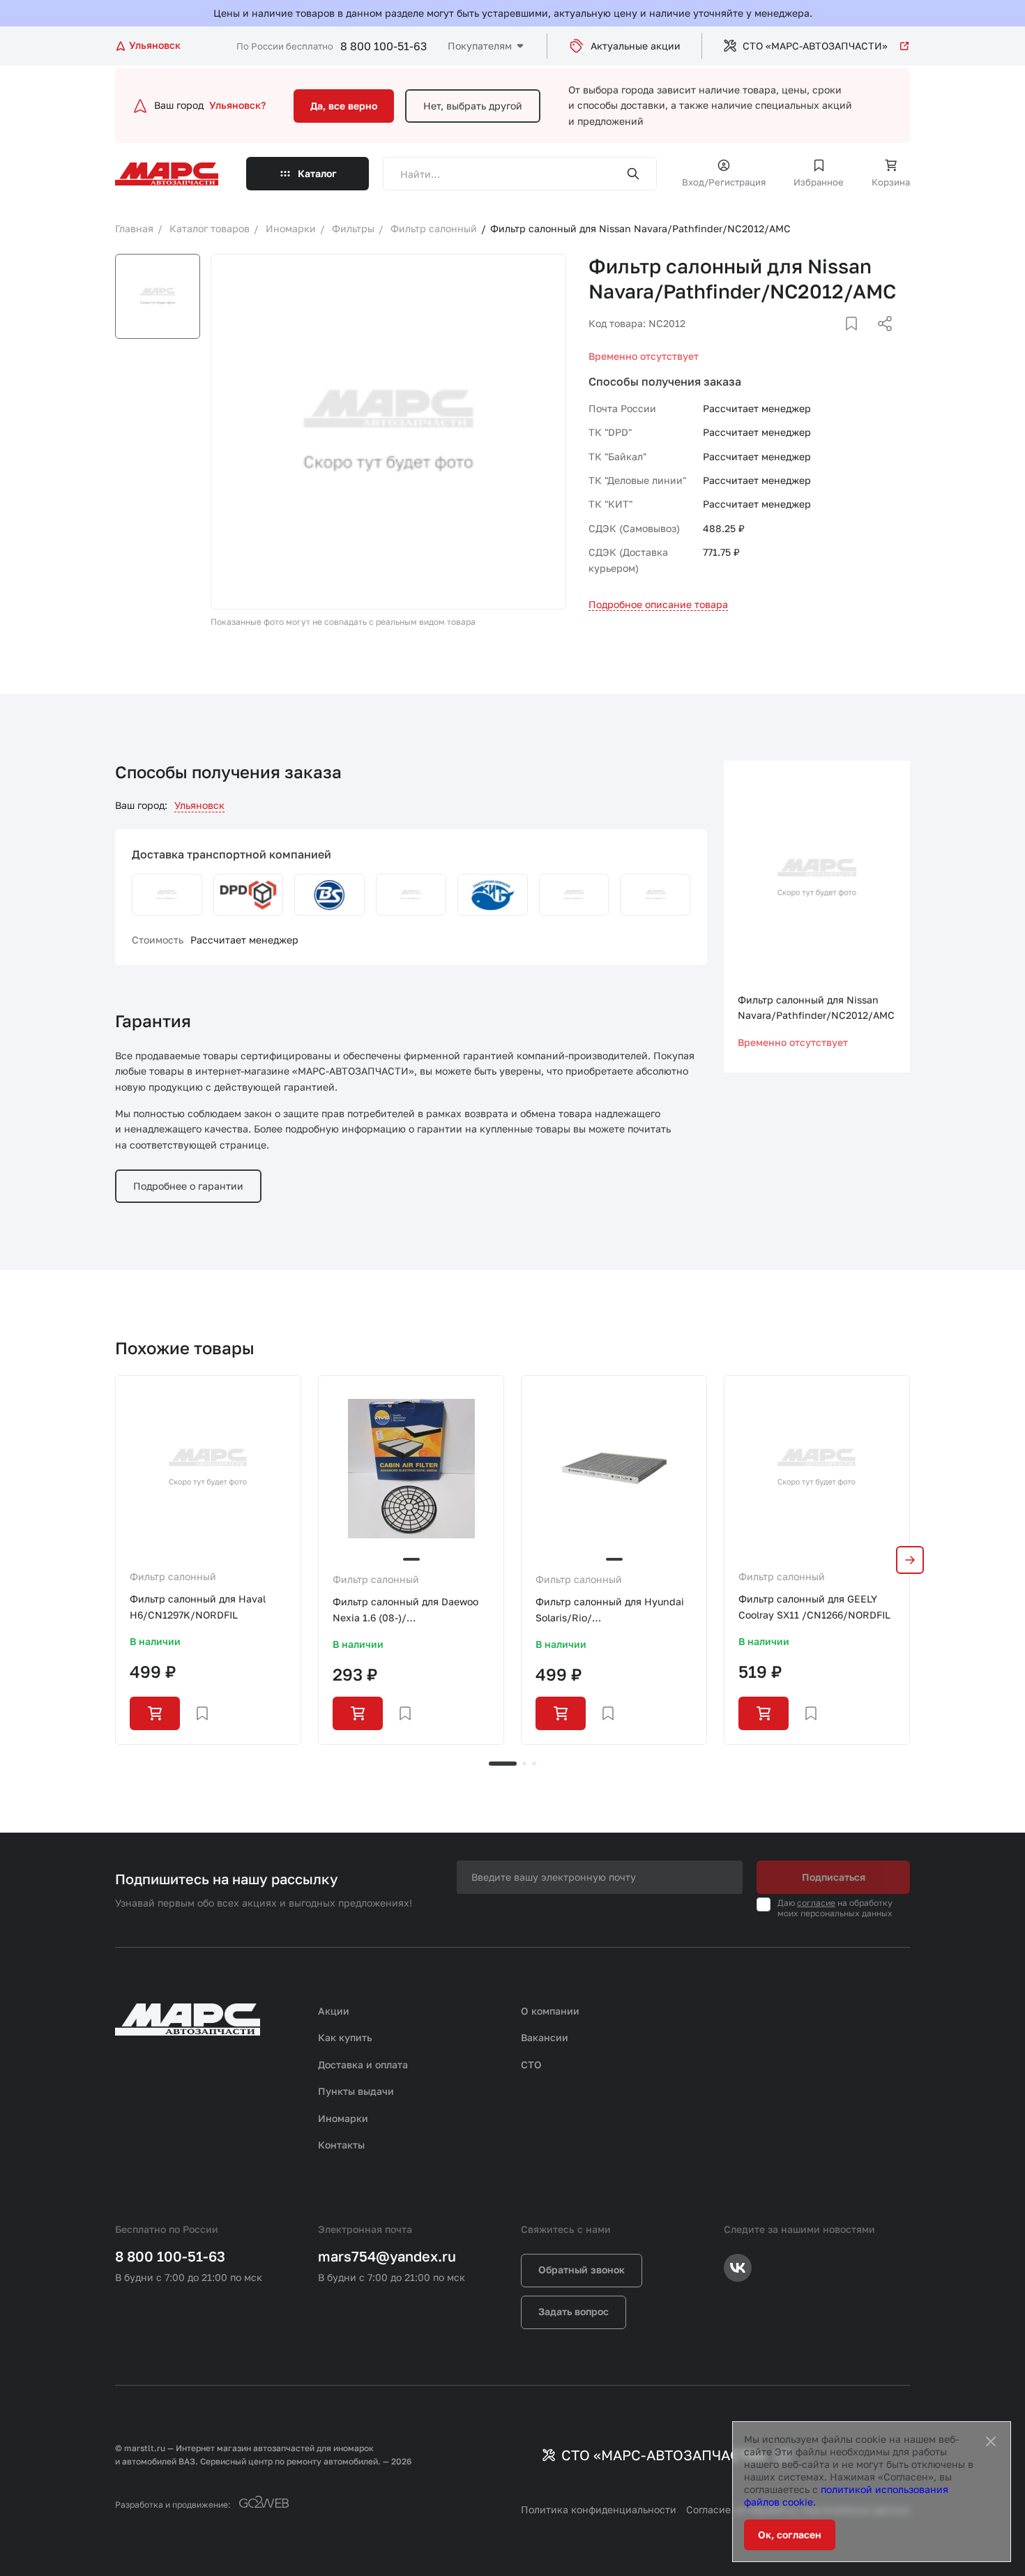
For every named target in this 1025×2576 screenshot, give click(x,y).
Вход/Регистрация (724, 182)
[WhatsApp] (880, 340)
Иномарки (343, 2118)
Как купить (345, 2037)
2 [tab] (524, 1764)
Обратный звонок (582, 2270)
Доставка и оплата (363, 2064)
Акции (334, 2011)
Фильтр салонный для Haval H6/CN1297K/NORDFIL (198, 1606)
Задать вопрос (574, 2311)
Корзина (891, 182)
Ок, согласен (790, 2535)
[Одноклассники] (858, 340)
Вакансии (545, 2037)
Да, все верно (344, 106)
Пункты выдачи (356, 2091)
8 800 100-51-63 (384, 46)
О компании (550, 2011)
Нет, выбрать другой (473, 106)
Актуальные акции (636, 46)
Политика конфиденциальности (599, 2509)
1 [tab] (503, 1764)
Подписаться (834, 1877)
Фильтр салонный (173, 1576)
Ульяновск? (237, 105)
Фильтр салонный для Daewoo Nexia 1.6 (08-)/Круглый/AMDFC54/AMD (405, 1611)
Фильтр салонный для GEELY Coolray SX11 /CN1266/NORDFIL (814, 1606)
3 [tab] (534, 1764)
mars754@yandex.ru (387, 2256)
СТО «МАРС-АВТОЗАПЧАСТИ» (815, 46)
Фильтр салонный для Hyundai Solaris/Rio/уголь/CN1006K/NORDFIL (610, 1611)
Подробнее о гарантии (188, 1186)
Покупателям (480, 46)
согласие (816, 1903)
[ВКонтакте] (835, 340)
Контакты (341, 2145)
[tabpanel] (208, 1560)
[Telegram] (813, 340)
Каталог (317, 173)
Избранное (819, 182)
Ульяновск (199, 805)
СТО (531, 2064)
